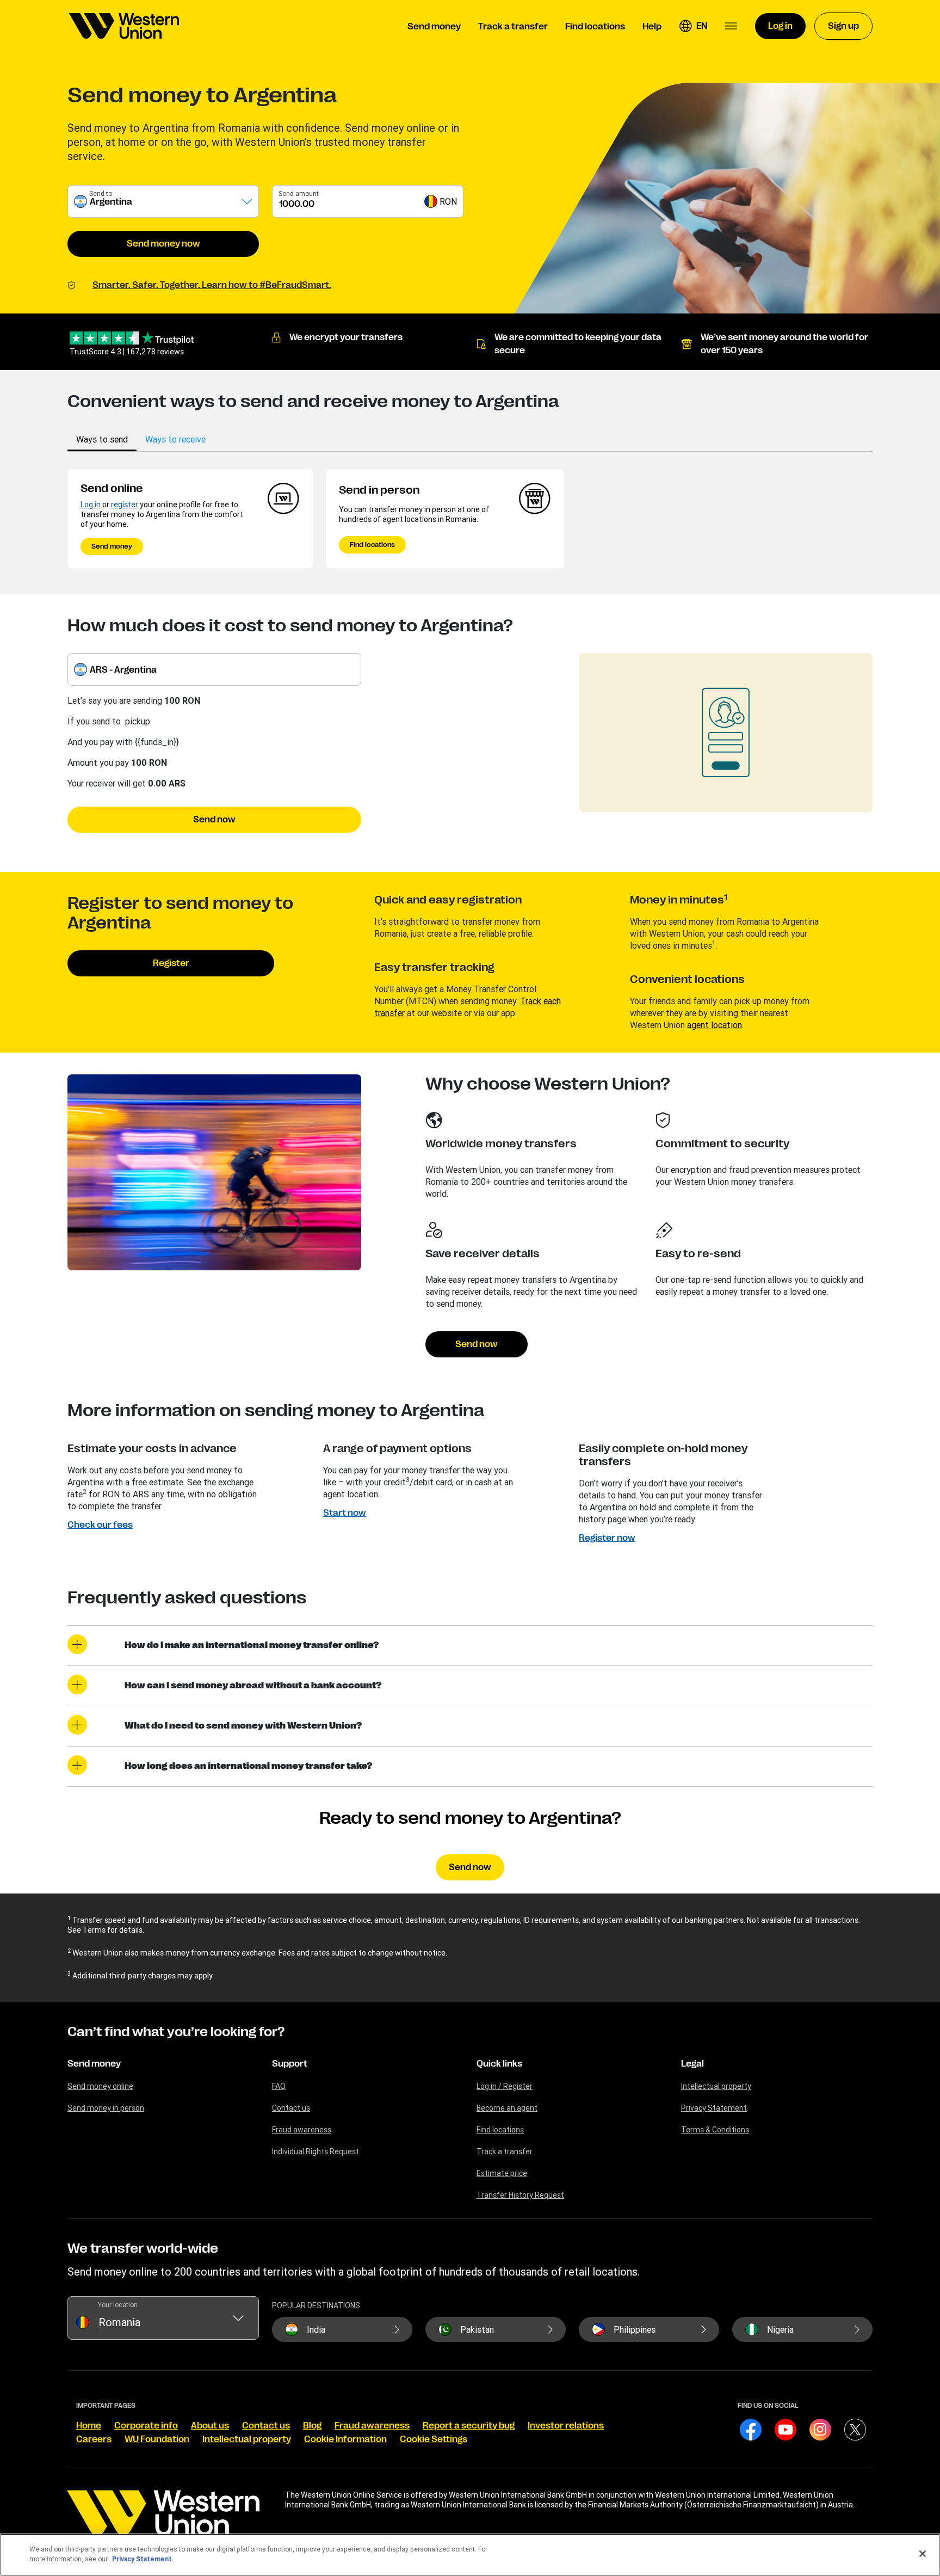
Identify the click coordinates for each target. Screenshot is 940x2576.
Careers (94, 2439)
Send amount (299, 193)
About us (210, 2426)
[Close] (923, 2554)
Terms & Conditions (715, 2130)
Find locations (372, 545)
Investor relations (566, 2426)
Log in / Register (505, 2086)
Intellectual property (716, 2086)
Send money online (100, 2086)
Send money (112, 546)
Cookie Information (345, 2439)
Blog (312, 2426)
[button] (693, 26)
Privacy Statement (714, 2108)
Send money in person (106, 2108)
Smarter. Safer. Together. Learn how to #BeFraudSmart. (212, 285)
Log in (91, 505)
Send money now (163, 244)
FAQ (279, 2086)
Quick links (499, 2064)
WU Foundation (157, 2439)
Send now (214, 820)
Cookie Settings (434, 2439)
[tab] (102, 439)
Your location (118, 2305)
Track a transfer (505, 2151)
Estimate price (502, 2173)
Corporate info (146, 2426)
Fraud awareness (302, 2130)
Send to (101, 193)
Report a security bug (469, 2426)
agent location (715, 1025)
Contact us (291, 2108)
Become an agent (507, 2108)
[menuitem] (124, 26)
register (125, 505)
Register (171, 963)
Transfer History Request (520, 2195)
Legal (692, 2064)
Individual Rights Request (316, 2151)
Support (290, 2064)
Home (89, 2426)
